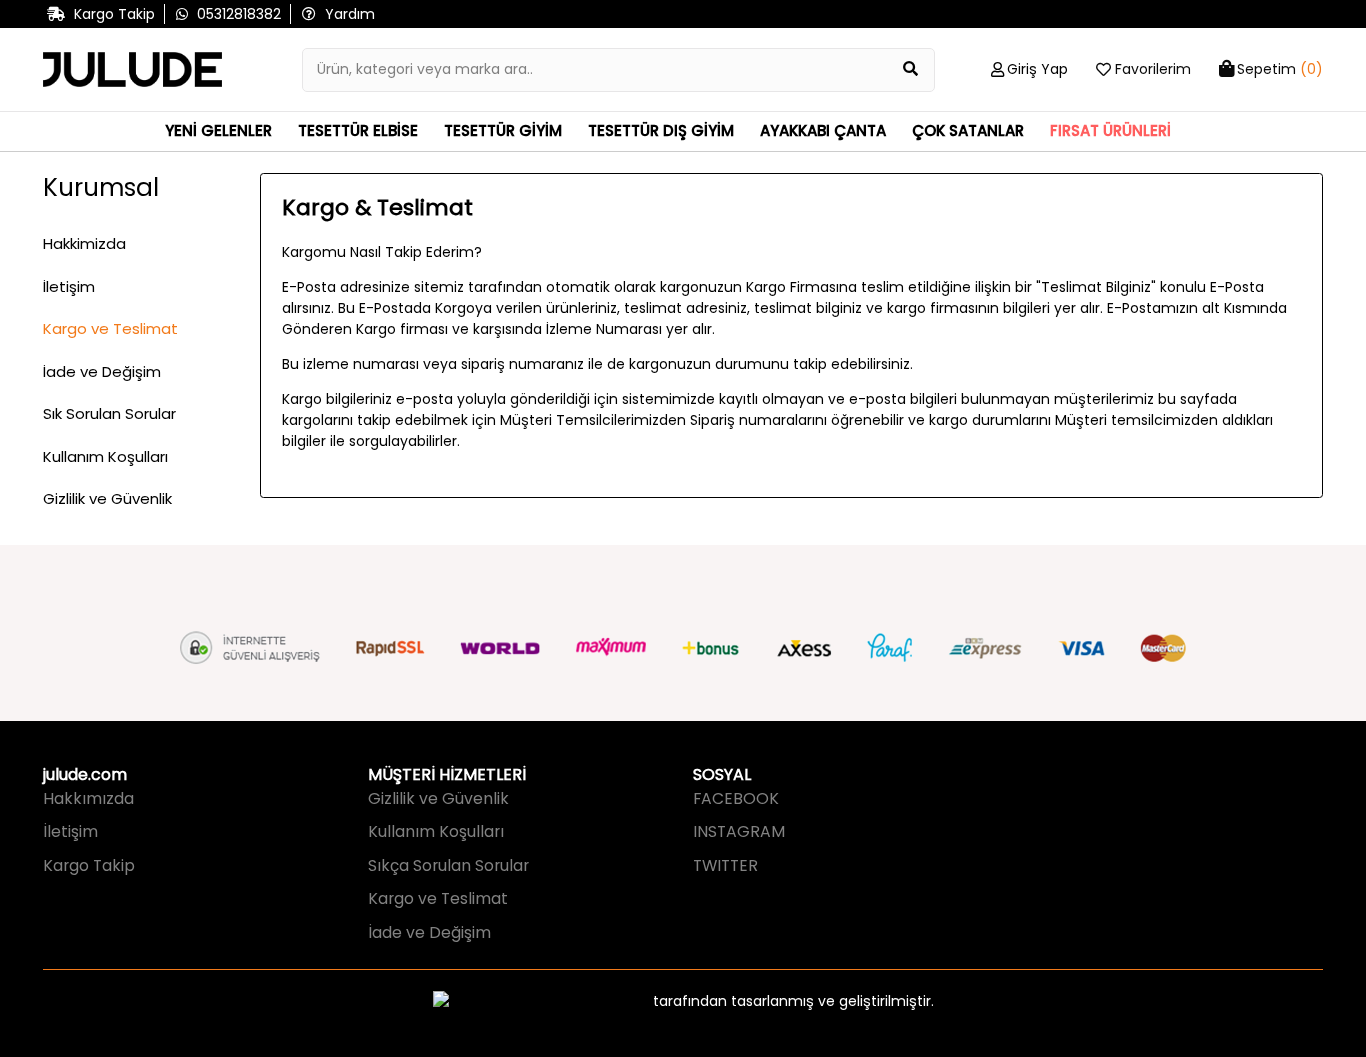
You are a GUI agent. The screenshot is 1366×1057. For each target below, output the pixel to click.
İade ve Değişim (102, 371)
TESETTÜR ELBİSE (358, 130)
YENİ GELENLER (218, 130)
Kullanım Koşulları (105, 456)
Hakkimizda (84, 243)
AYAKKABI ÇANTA (823, 130)
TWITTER (725, 865)
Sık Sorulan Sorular (109, 413)
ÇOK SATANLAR (968, 130)
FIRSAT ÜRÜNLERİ (1110, 130)
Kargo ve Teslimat (110, 328)
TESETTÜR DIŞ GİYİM (661, 130)
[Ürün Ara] (911, 70)
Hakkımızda (88, 798)
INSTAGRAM (739, 831)
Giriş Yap (1037, 69)
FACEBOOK (736, 798)
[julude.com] (132, 70)
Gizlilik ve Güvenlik (107, 498)
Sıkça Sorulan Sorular (448, 865)
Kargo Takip (89, 865)
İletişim (69, 286)
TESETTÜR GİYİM (503, 130)
